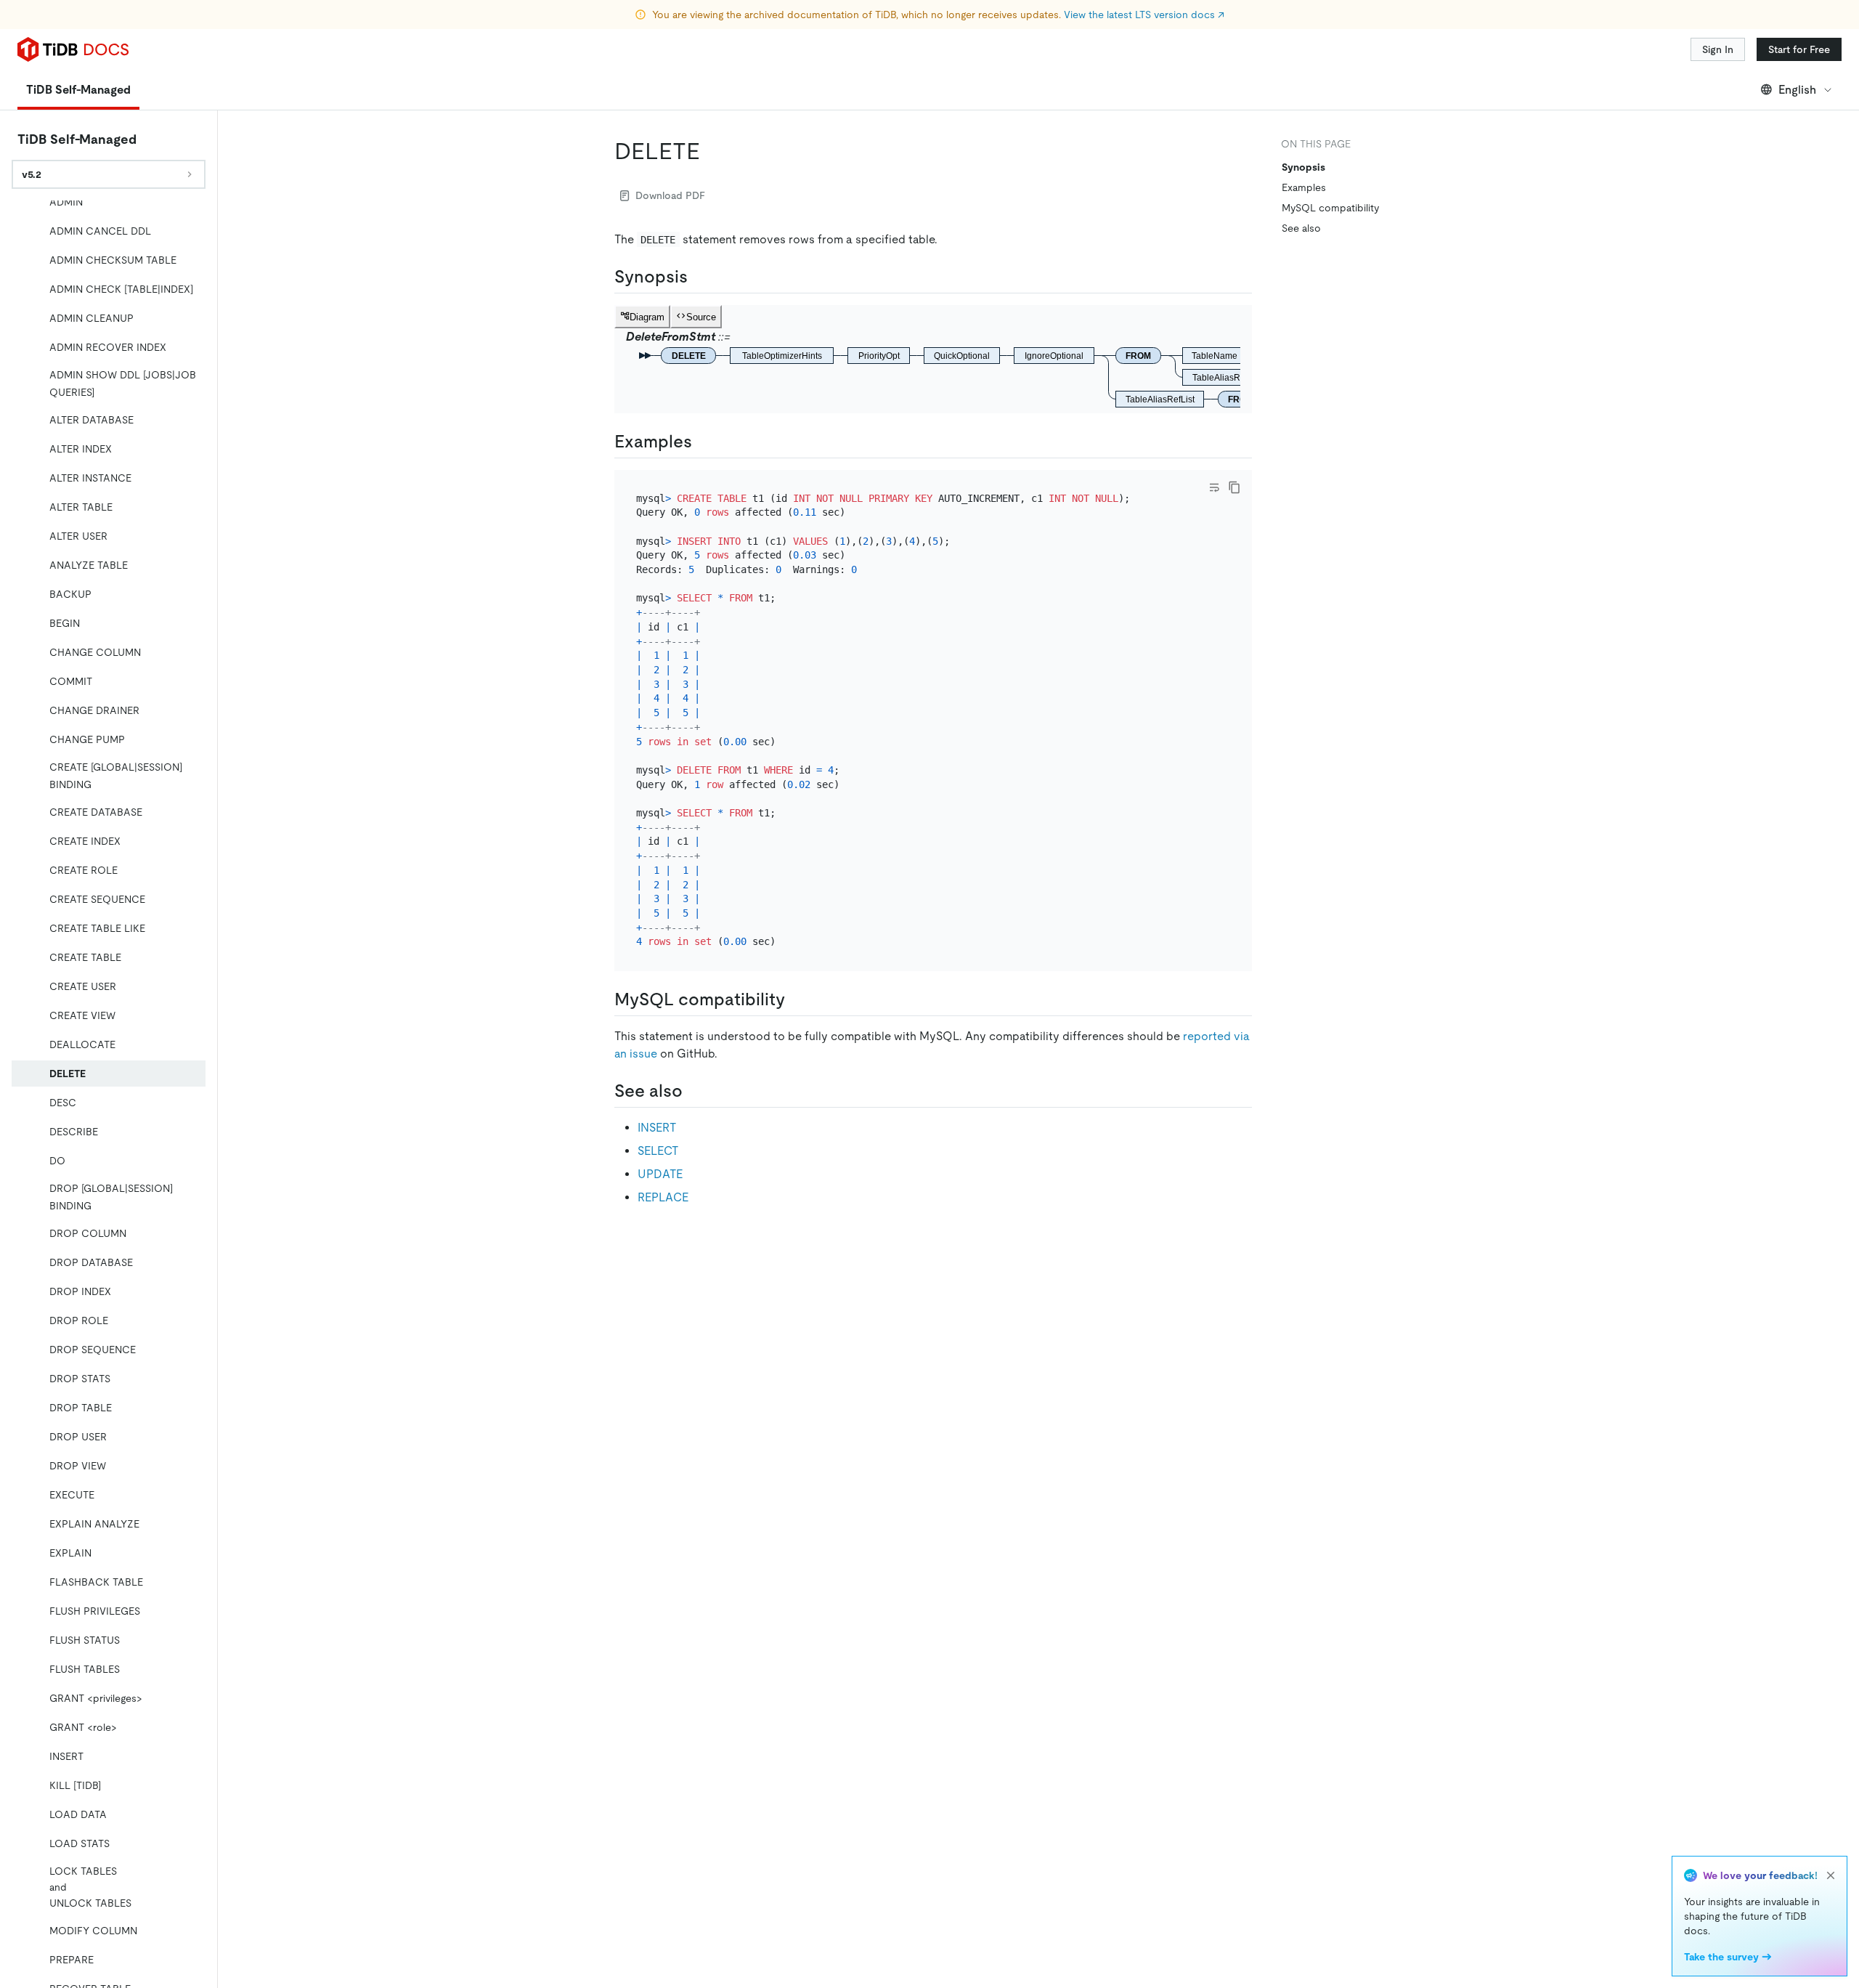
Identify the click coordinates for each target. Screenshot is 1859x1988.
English (1797, 90)
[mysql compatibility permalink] (797, 999)
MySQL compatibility (1330, 208)
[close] (1831, 1875)
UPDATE (660, 1174)
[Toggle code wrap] (1214, 487)
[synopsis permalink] (699, 277)
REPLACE (663, 1197)
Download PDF (670, 195)
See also (1301, 228)
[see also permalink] (694, 1091)
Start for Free (1799, 49)
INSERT (657, 1128)
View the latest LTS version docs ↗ (1144, 15)
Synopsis (1303, 167)
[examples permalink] (704, 442)
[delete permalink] (712, 151)
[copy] (1234, 487)
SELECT (658, 1151)
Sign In (1718, 49)
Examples (1304, 187)
